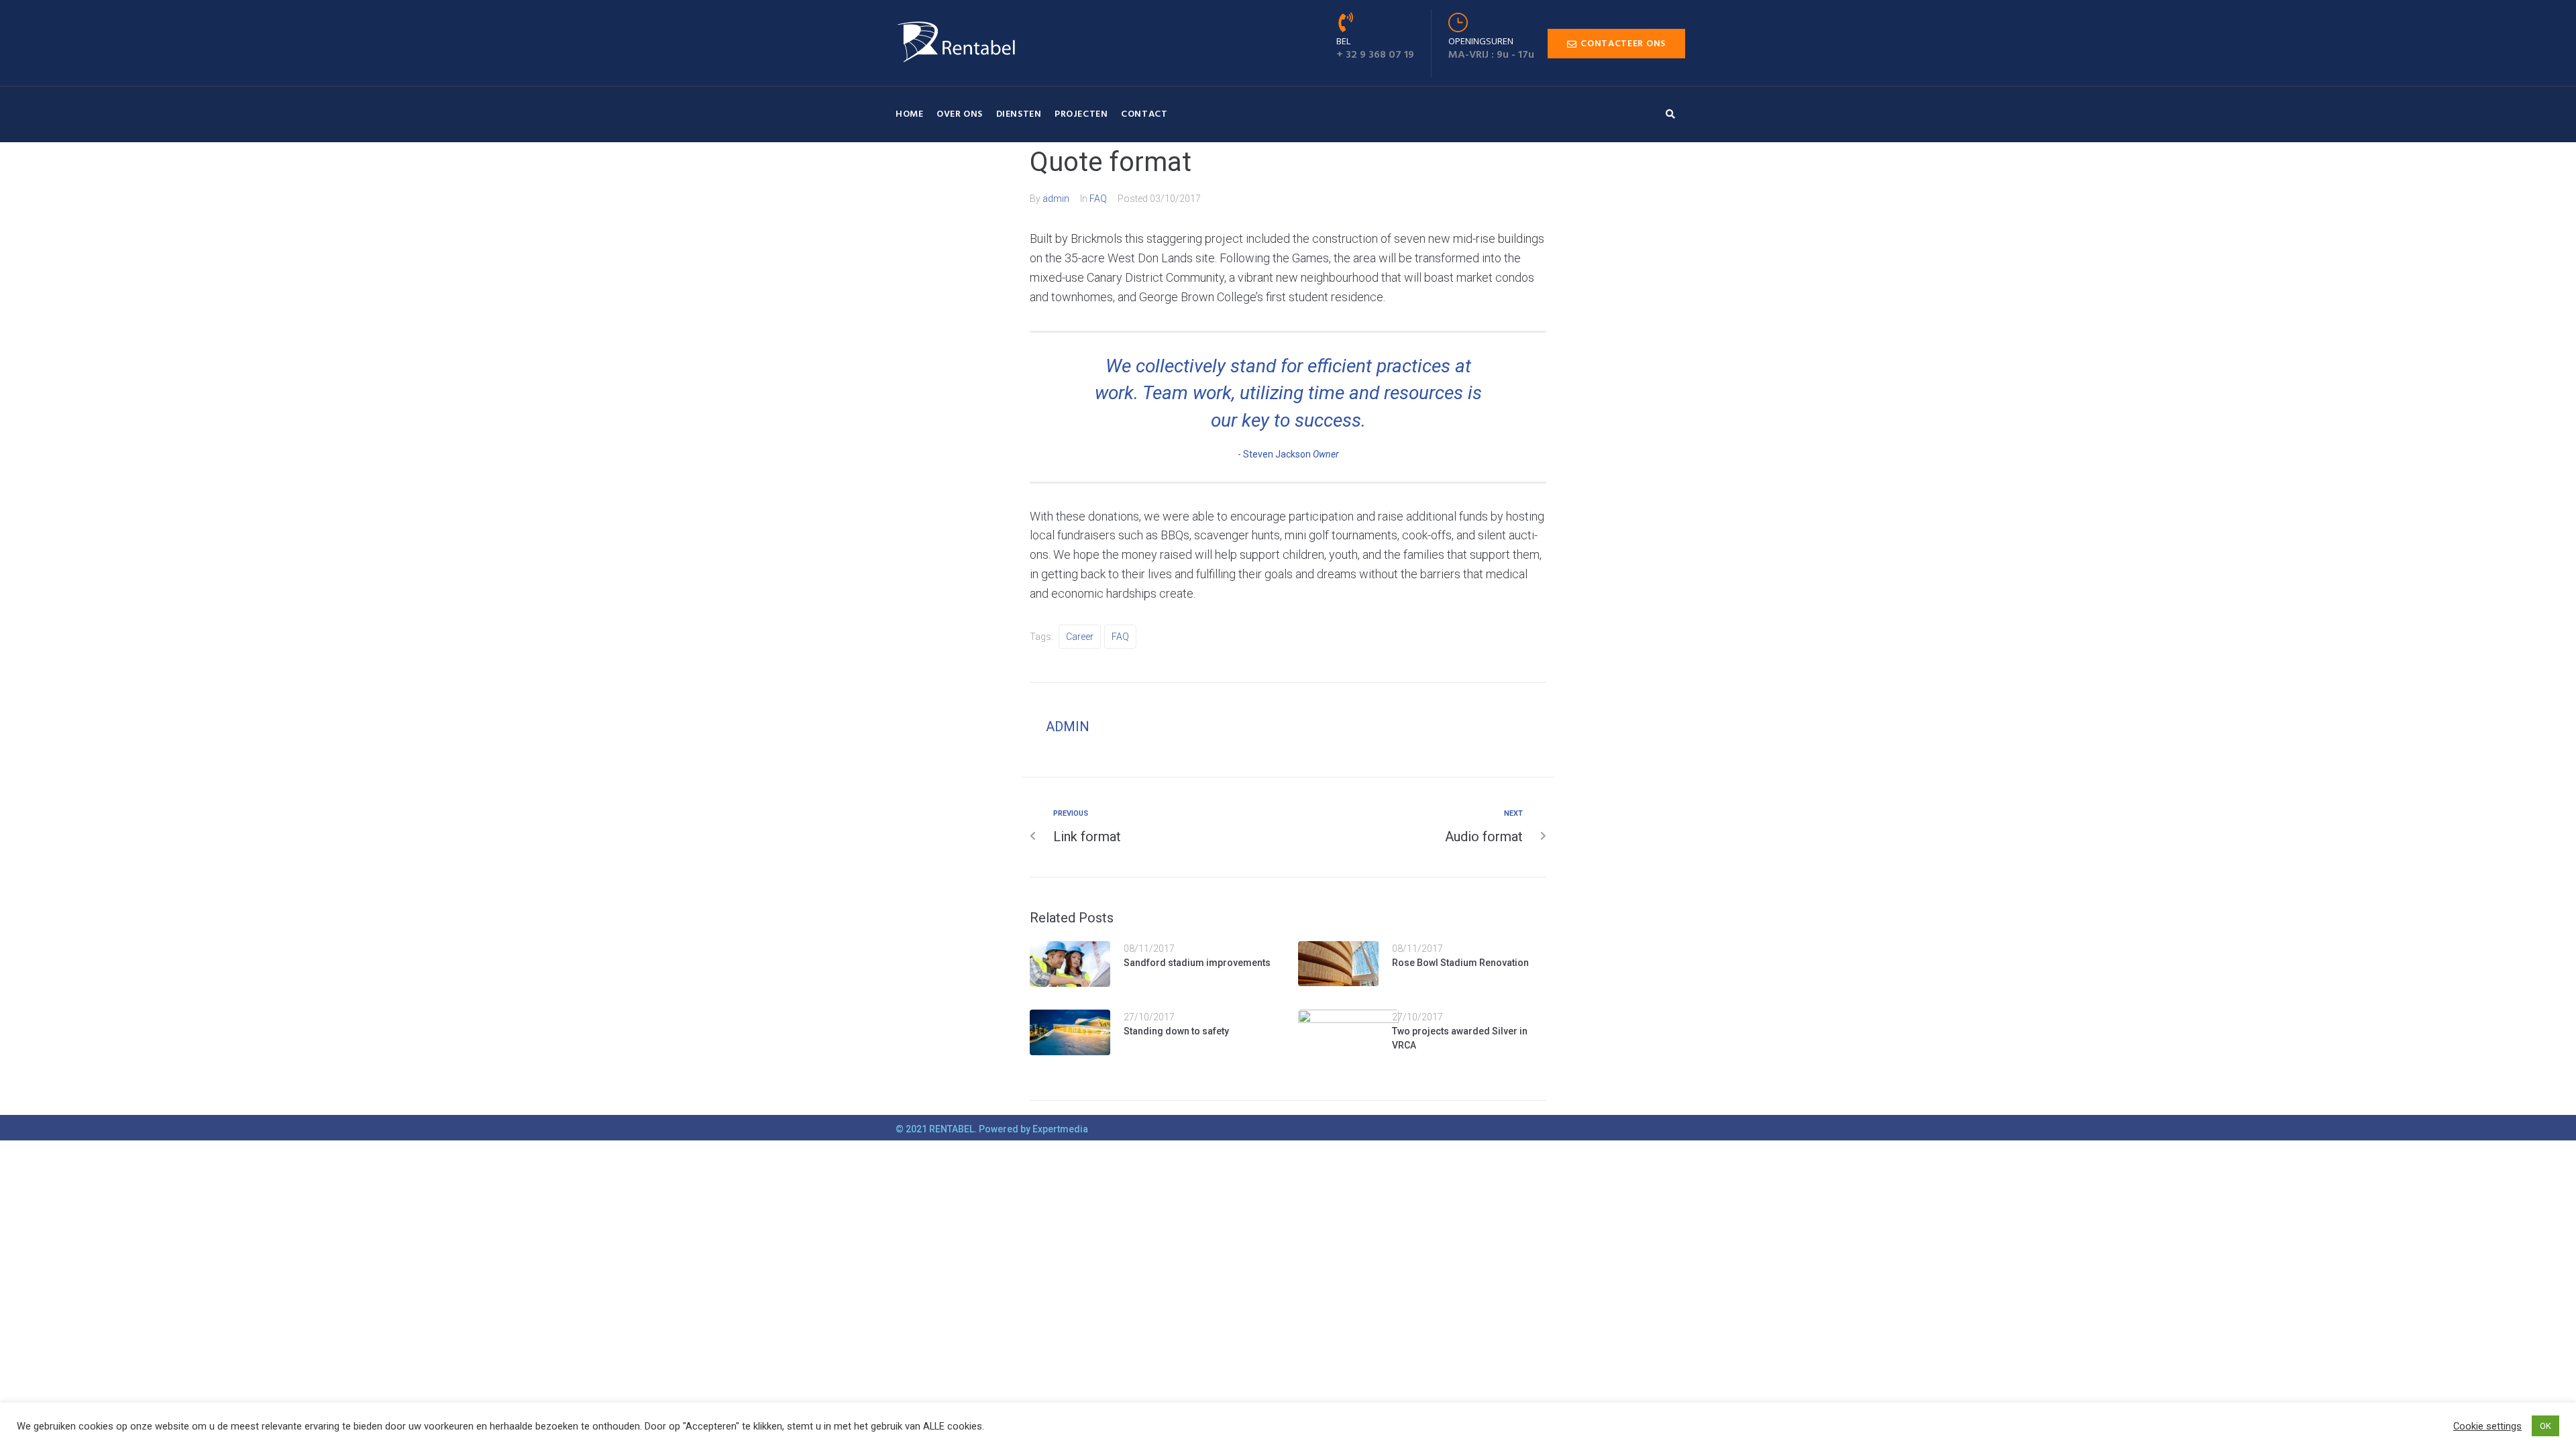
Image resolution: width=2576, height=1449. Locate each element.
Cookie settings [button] (2487, 1426)
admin (1056, 199)
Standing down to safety (1176, 1031)
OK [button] (2545, 1426)
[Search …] (1674, 114)
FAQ (1098, 199)
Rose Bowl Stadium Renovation (1460, 963)
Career (1080, 637)
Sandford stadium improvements (1197, 963)
